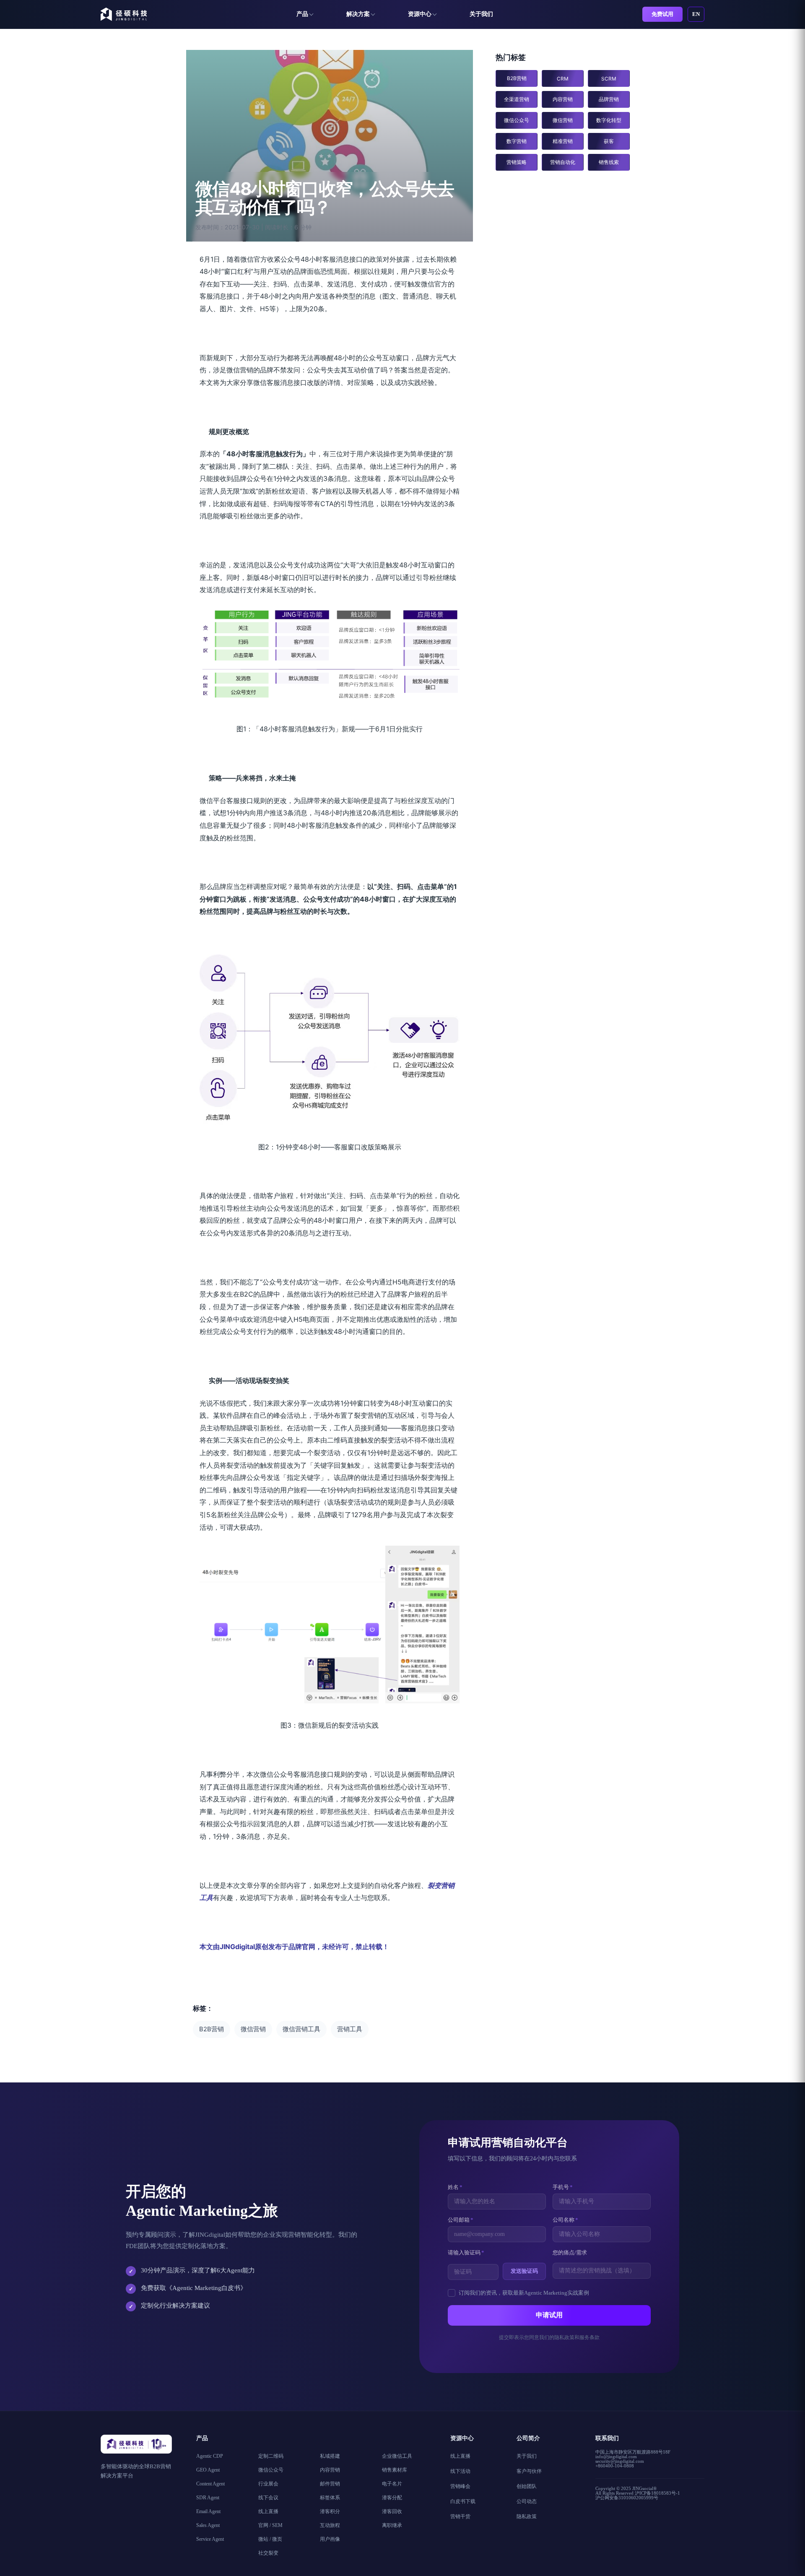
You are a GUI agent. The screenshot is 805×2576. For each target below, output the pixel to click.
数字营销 (517, 141)
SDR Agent (208, 2498)
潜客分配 (392, 2498)
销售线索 (609, 162)
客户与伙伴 (529, 2471)
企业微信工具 (397, 2456)
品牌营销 (609, 99)
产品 (302, 14)
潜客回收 (392, 2511)
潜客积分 (330, 2511)
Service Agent (210, 2539)
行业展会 (268, 2484)
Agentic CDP (210, 2456)
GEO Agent (208, 2470)
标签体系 (330, 2498)
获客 (609, 141)
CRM (563, 79)
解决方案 (358, 14)
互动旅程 (330, 2525)
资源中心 (420, 14)
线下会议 (268, 2498)
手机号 (563, 2187)
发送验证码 (524, 2271)
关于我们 (481, 14)
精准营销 (563, 141)
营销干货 (460, 2516)
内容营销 (563, 99)
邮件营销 (330, 2484)
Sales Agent (208, 2525)
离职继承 (392, 2525)
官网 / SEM (270, 2525)
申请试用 (549, 2315)
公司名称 (565, 2220)
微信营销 (253, 2029)
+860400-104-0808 (615, 2466)
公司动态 (527, 2501)
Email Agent (208, 2511)
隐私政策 (527, 2516)
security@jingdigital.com (620, 2461)
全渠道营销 (517, 99)
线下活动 (460, 2471)
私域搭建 (330, 2456)
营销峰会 (460, 2486)
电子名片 (392, 2484)
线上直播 (268, 2511)
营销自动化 (563, 162)
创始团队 (527, 2486)
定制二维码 (271, 2456)
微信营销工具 (301, 2029)
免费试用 (662, 14)
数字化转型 (609, 120)
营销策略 (517, 162)
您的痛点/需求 (570, 2252)
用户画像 (330, 2539)
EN (696, 14)
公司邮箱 (461, 2220)
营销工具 (350, 2029)
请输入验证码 (466, 2252)
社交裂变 (268, 2553)
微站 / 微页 (270, 2539)
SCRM (609, 79)
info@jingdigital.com (616, 2456)
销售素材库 (395, 2470)
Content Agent (210, 2484)
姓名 (455, 2187)
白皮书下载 (463, 2501)
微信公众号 (517, 120)
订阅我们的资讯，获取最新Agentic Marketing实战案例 (524, 2293)
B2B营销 (212, 2029)
